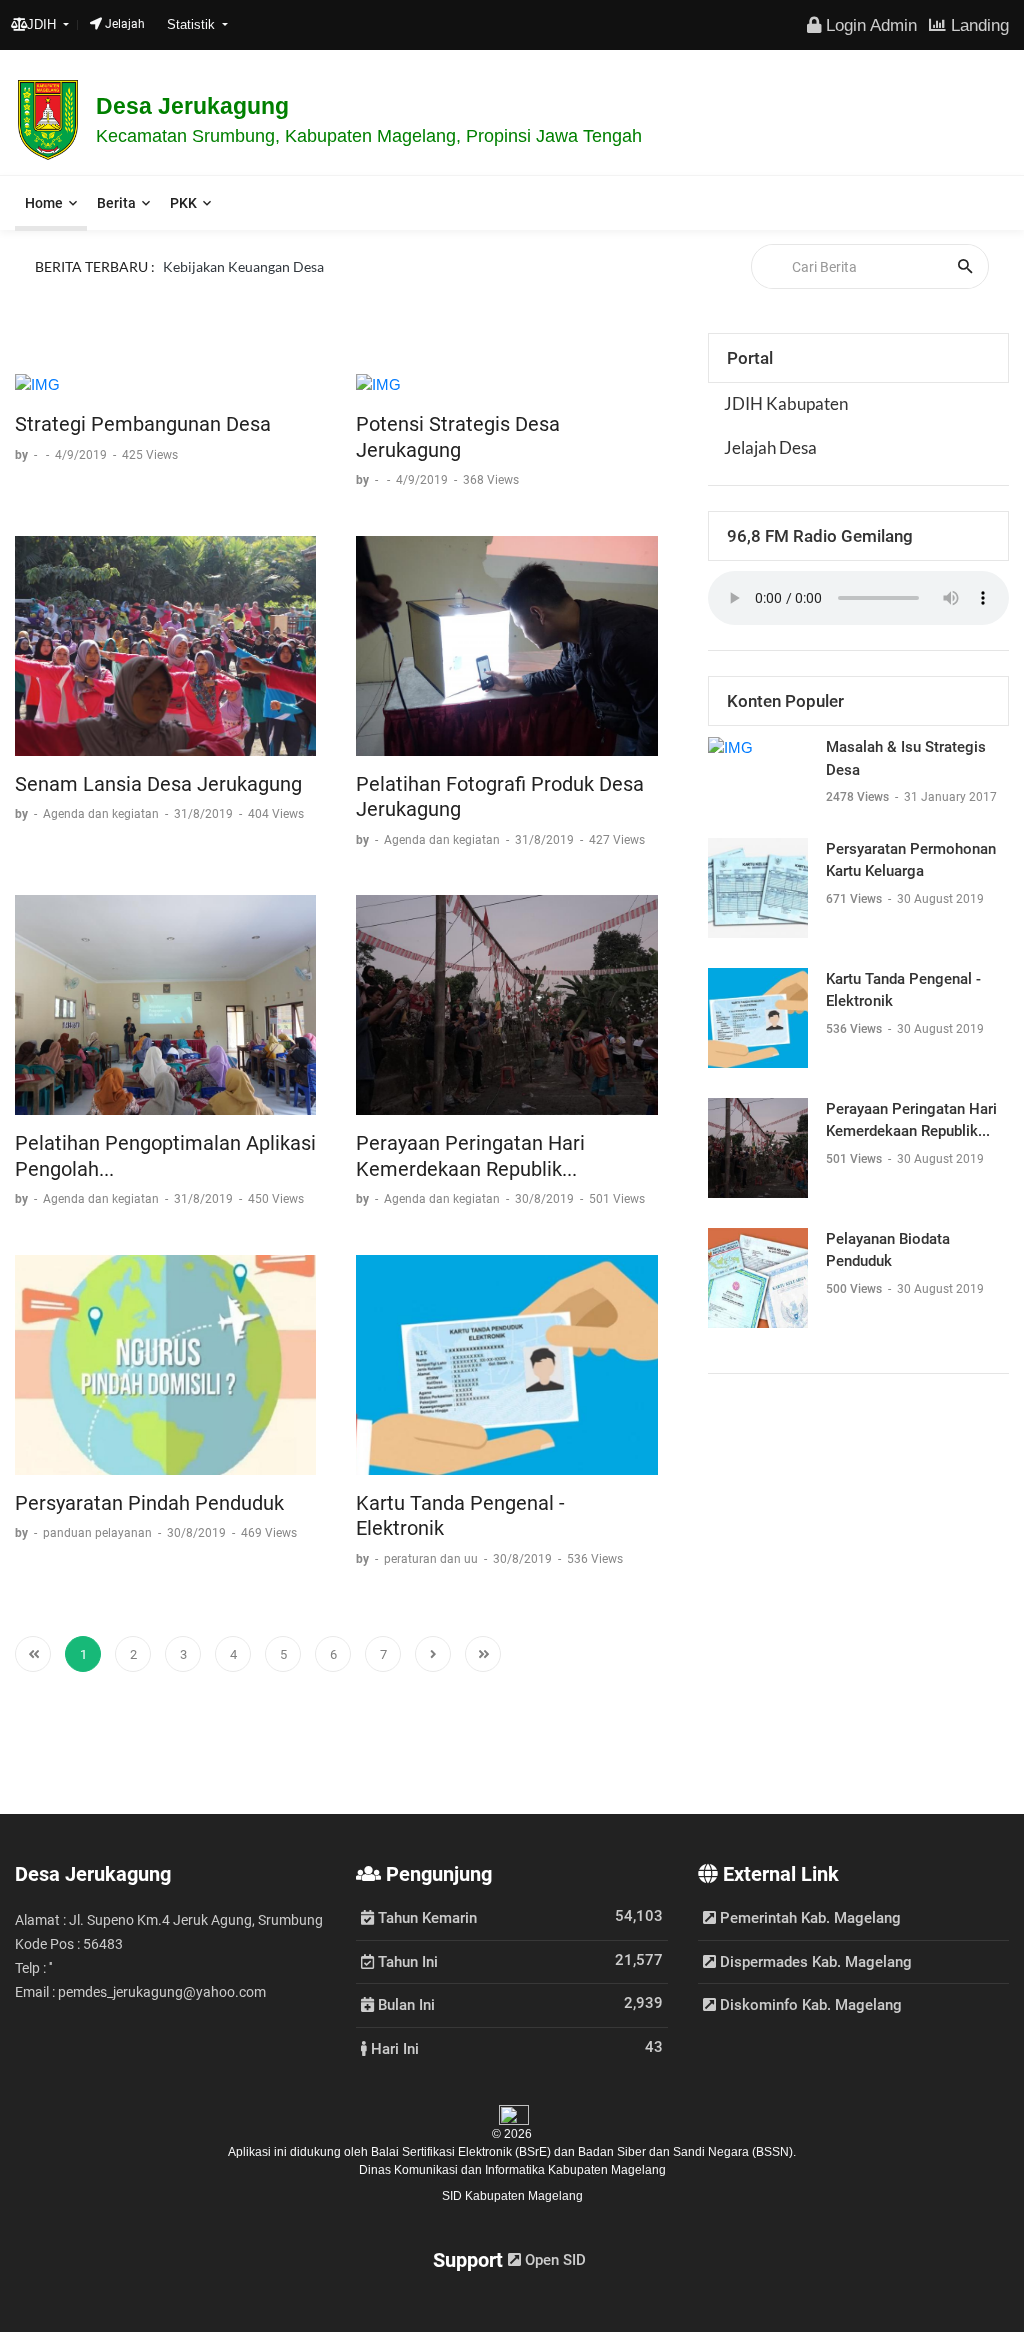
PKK (183, 203)
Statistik (193, 24)
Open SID (553, 2260)
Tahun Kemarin (425, 1917)
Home (44, 203)
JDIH (43, 24)
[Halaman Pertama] (33, 1654)
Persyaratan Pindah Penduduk (149, 1503)
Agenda (186, 262)
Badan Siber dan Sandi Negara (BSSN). (687, 2152)
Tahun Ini (406, 1961)
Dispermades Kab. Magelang (814, 1962)
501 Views (855, 1159)
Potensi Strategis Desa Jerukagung (458, 437)
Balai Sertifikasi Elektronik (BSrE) (462, 2152)
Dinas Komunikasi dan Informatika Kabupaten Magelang (512, 2170)
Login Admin (869, 25)
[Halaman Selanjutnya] (433, 1654)
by (23, 455)
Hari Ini (393, 2048)
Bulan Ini (404, 2004)
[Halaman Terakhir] (483, 1654)
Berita (116, 203)
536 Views (855, 1029)
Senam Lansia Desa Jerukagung (158, 784)
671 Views (855, 899)
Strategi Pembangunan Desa (143, 424)
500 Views (855, 1289)
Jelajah (123, 24)
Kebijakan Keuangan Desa (243, 285)
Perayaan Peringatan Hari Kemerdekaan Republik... (470, 1156)
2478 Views (859, 797)
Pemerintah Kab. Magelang (808, 1918)
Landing (977, 25)
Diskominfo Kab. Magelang (809, 2005)
